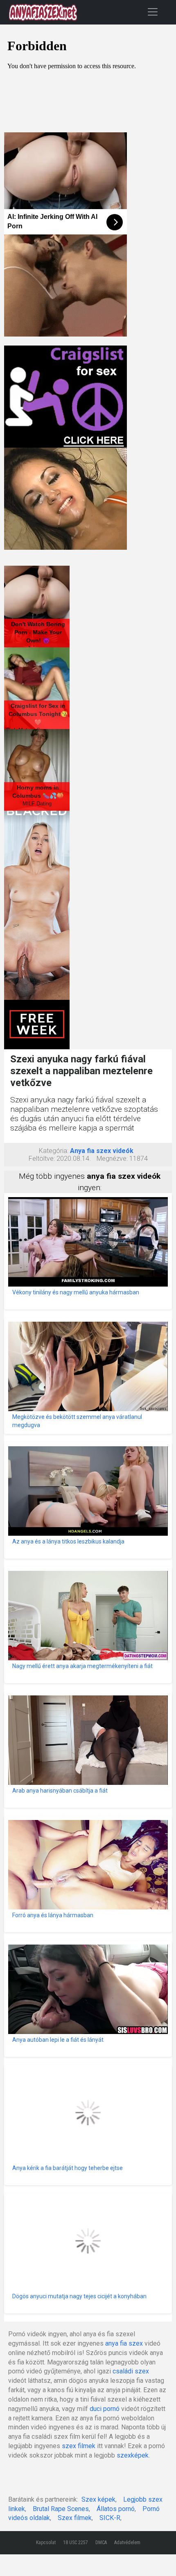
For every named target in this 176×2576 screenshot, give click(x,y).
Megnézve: (112, 1159)
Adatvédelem (127, 2543)
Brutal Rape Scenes (61, 2509)
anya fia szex (124, 2343)
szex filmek (79, 2446)
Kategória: (54, 1151)
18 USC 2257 (76, 2543)
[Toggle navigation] (153, 12)
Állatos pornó (116, 2509)
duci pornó (105, 2409)
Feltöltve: (42, 1159)
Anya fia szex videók (102, 1151)
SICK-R (110, 2518)
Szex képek (98, 2499)
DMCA (101, 2543)
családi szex (131, 2371)
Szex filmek (75, 2518)
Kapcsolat (46, 2543)
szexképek (133, 2455)
